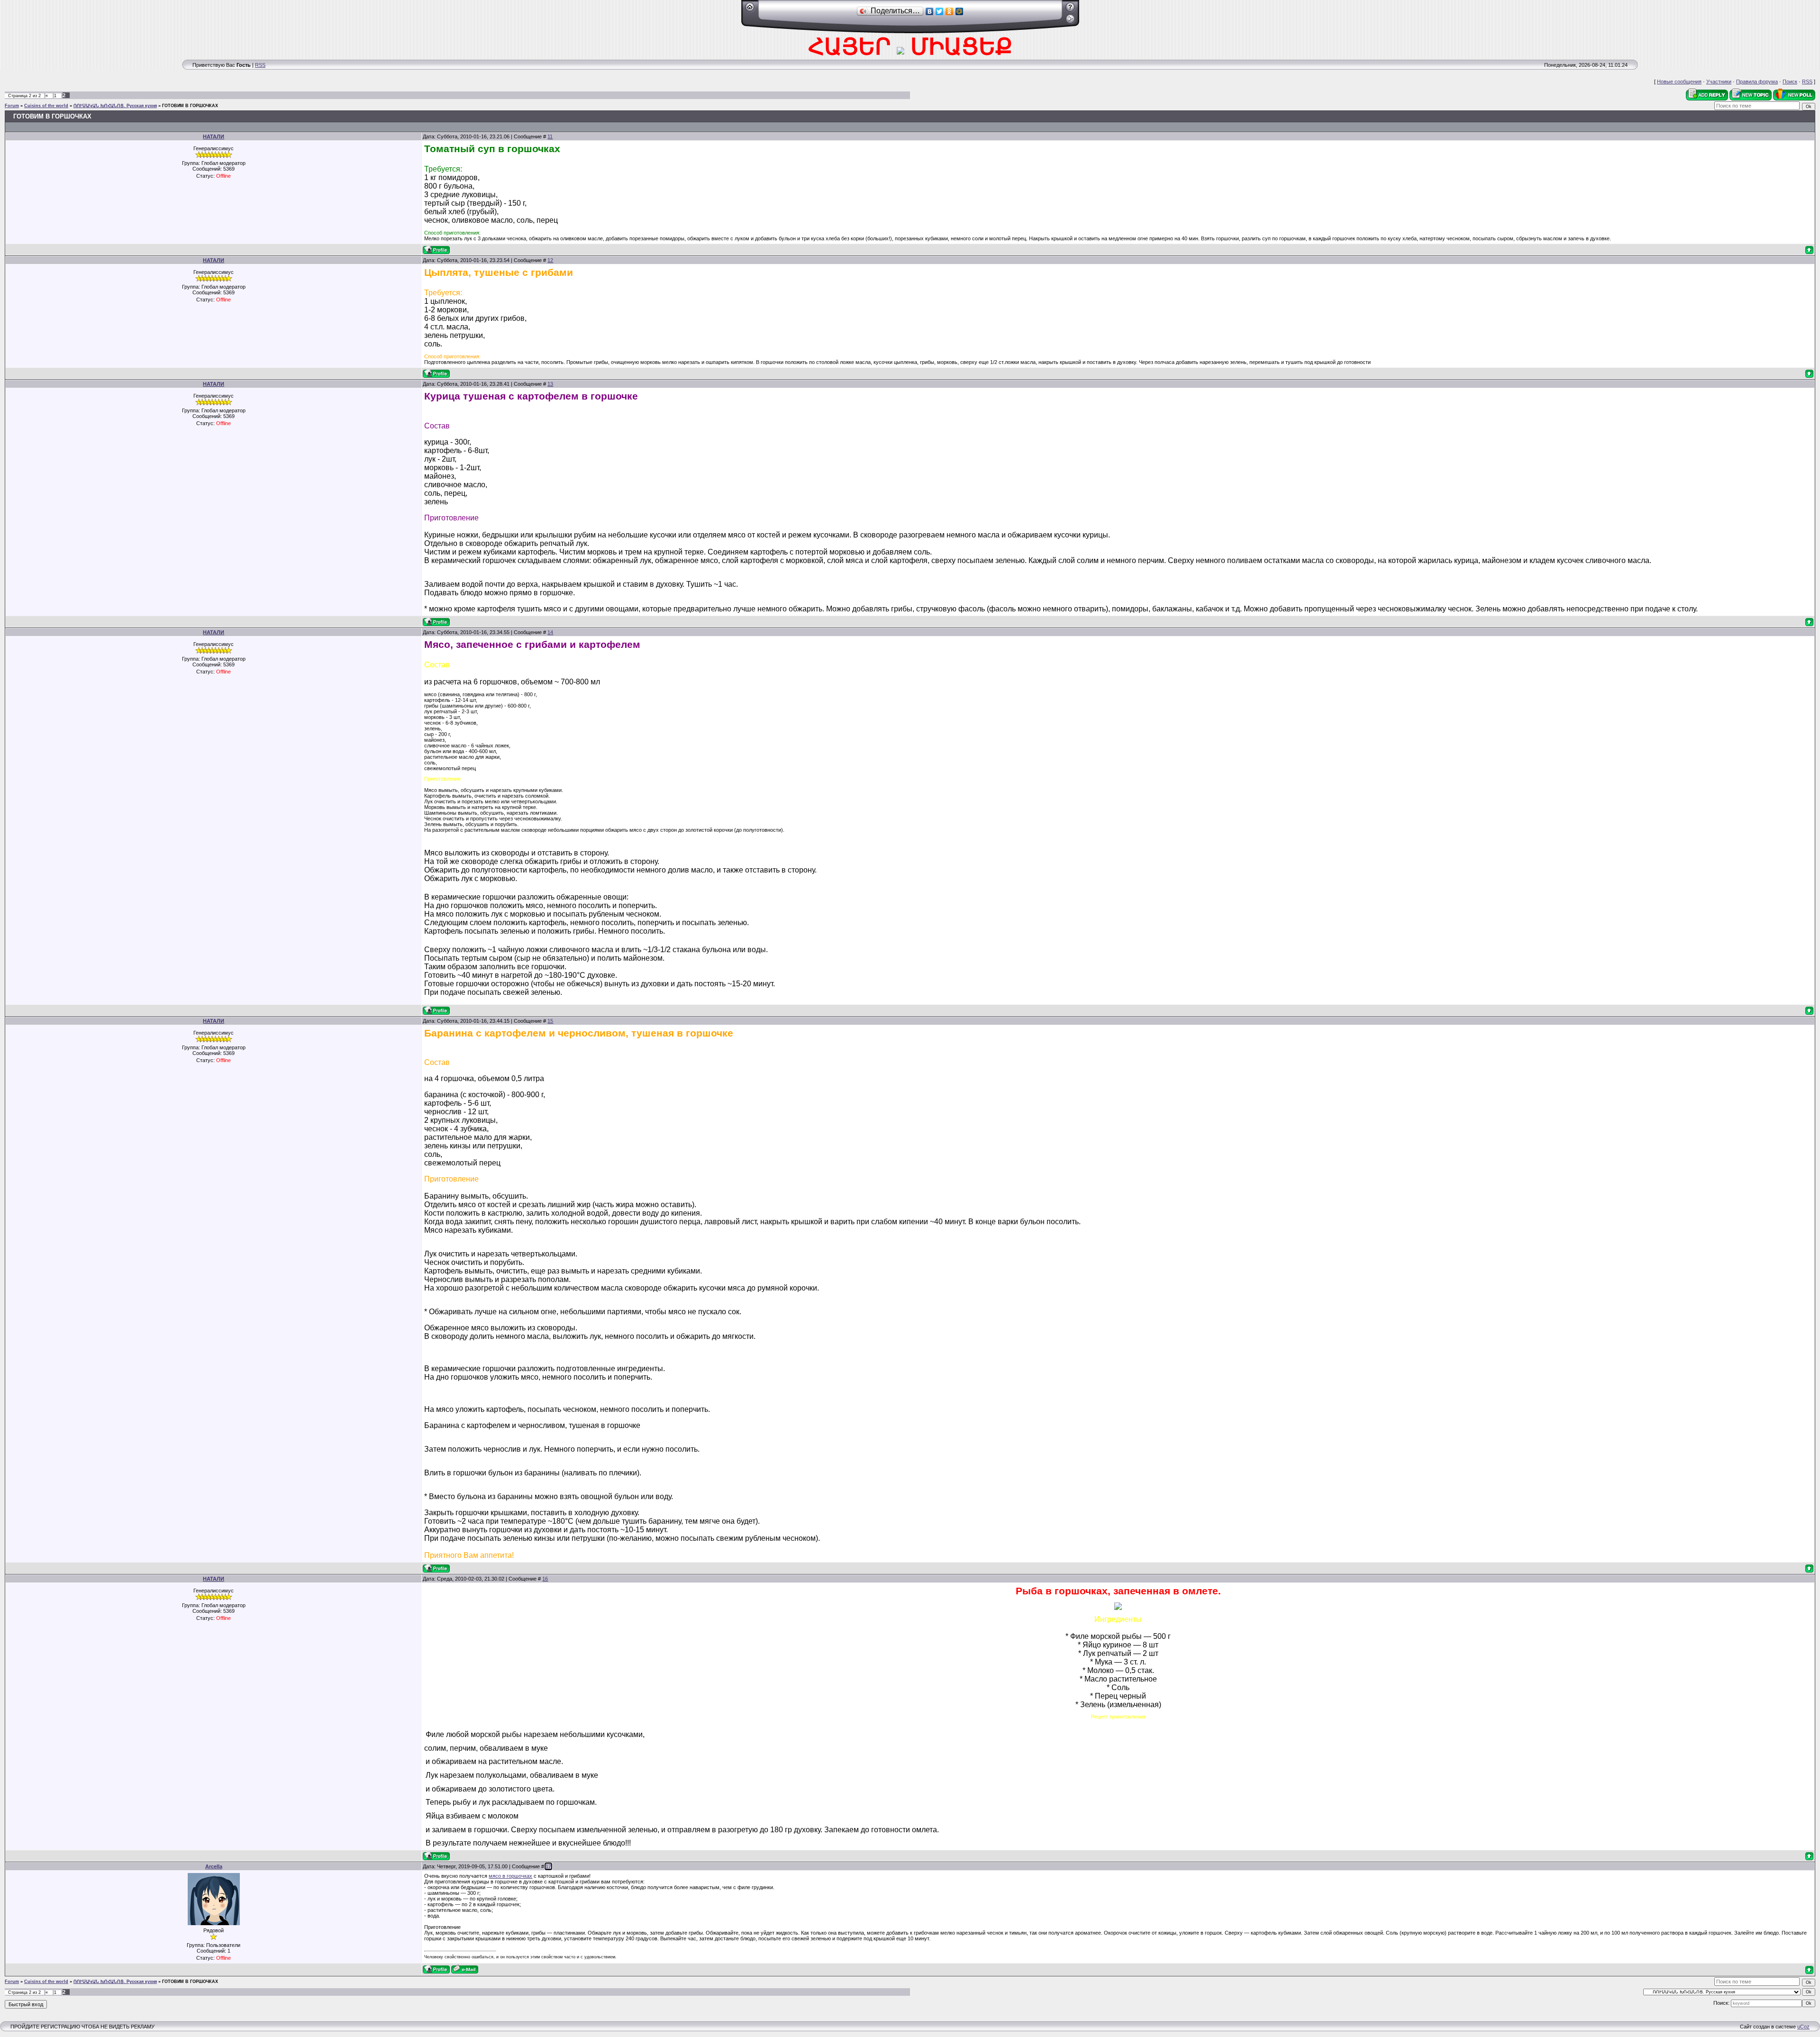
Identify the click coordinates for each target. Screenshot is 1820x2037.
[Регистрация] (1070, 10)
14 (550, 632)
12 (550, 260)
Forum (12, 106)
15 (550, 1021)
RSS (260, 65)
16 (545, 1579)
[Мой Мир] (960, 11)
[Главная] (750, 10)
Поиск (1790, 82)
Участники (1719, 82)
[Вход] (1070, 22)
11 (550, 136)
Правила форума (1757, 82)
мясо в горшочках (510, 1876)
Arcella (214, 1866)
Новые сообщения (1679, 82)
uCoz (1803, 2027)
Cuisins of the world (46, 106)
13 (550, 384)
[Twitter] (940, 11)
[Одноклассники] (950, 11)
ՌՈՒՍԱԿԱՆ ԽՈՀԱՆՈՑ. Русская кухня (115, 106)
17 (548, 1866)
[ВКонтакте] (930, 11)
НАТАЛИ (214, 136)
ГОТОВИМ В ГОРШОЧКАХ (190, 106)
